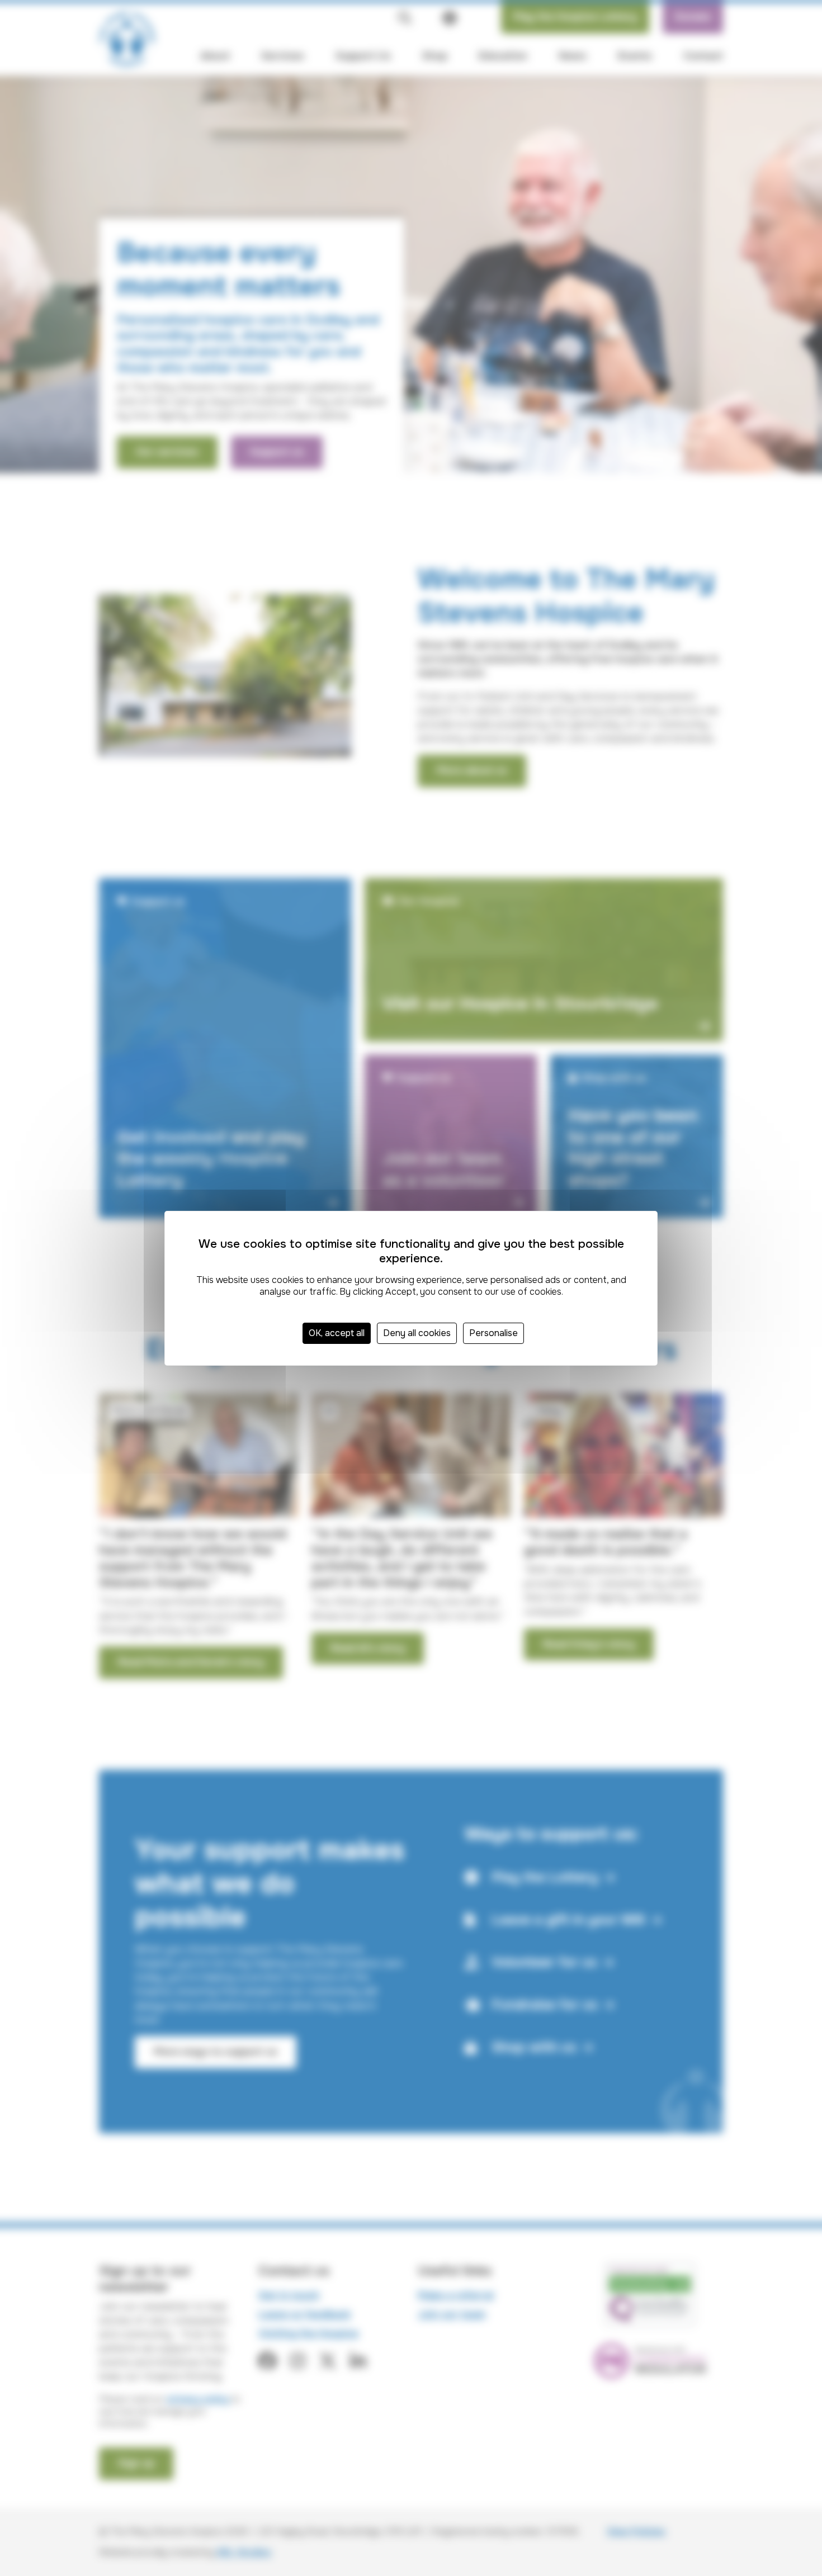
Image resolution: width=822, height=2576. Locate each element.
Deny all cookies (417, 1333)
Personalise (493, 1333)
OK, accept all (337, 1333)
